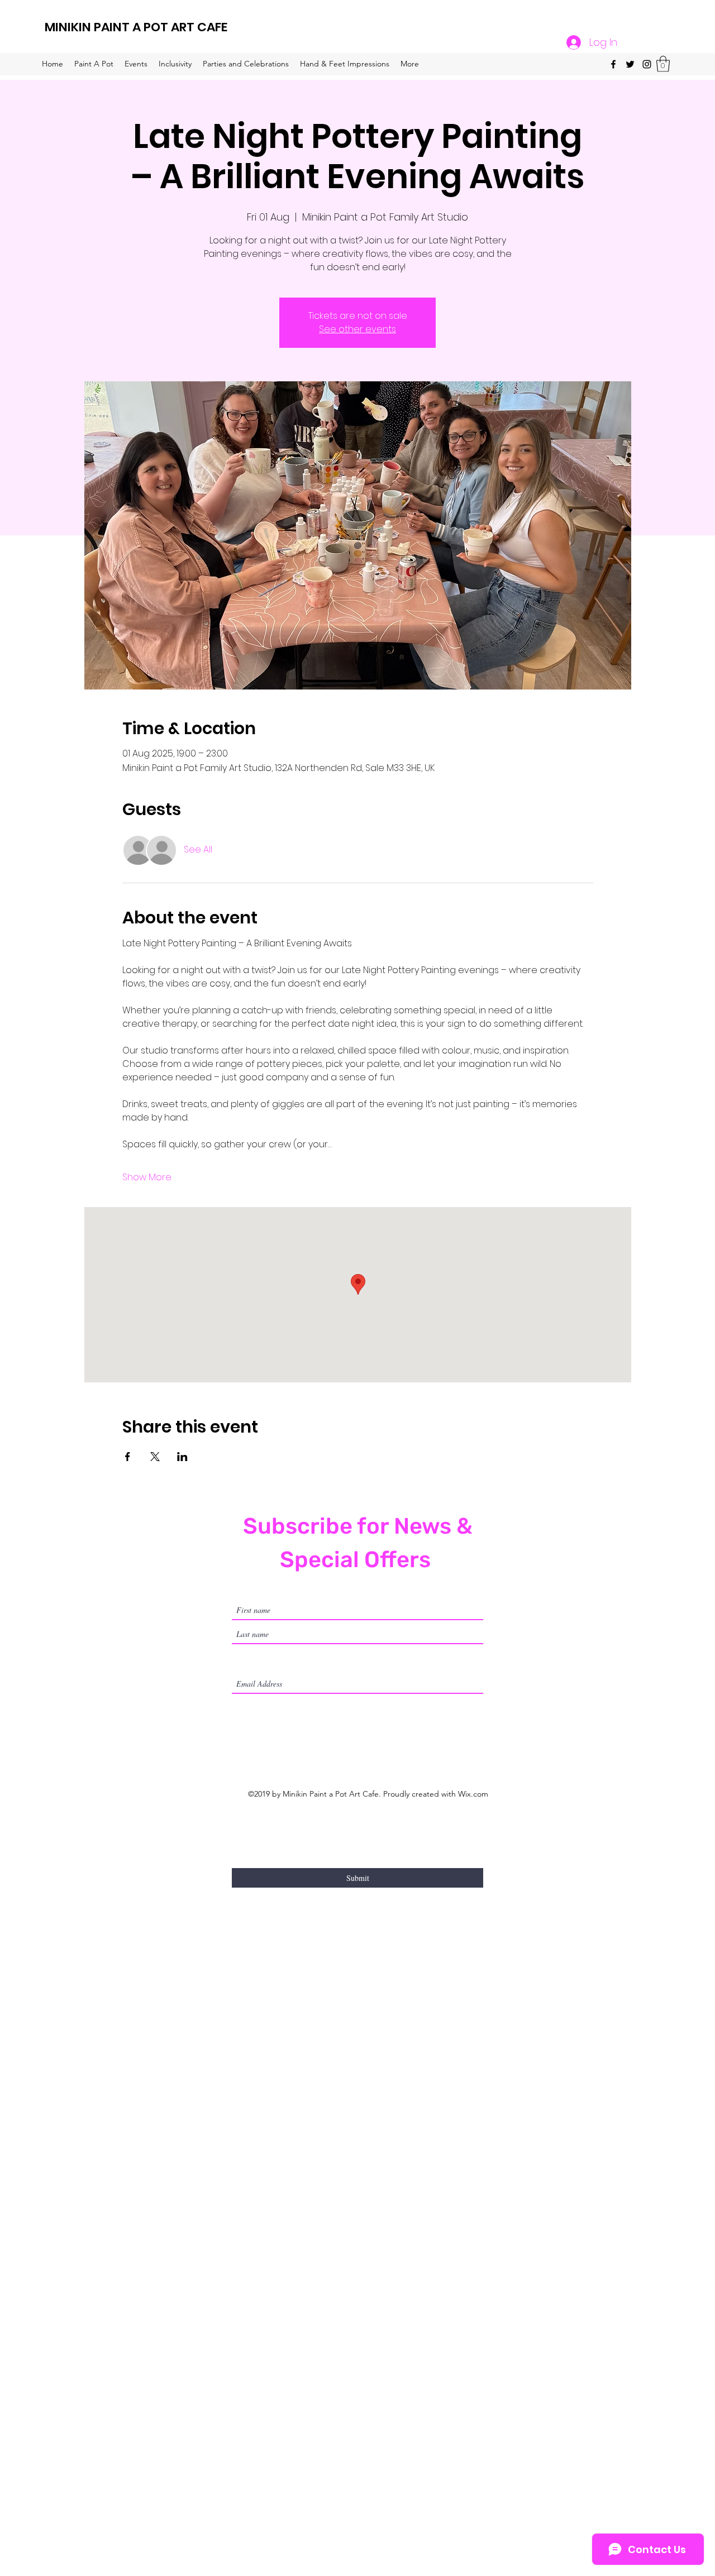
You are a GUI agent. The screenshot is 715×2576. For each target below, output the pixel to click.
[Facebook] (613, 64)
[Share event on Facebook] (128, 1457)
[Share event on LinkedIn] (182, 1457)
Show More (147, 1177)
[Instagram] (647, 64)
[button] (663, 64)
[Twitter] (630, 64)
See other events (357, 329)
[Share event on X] (155, 1457)
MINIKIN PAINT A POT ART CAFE (136, 27)
